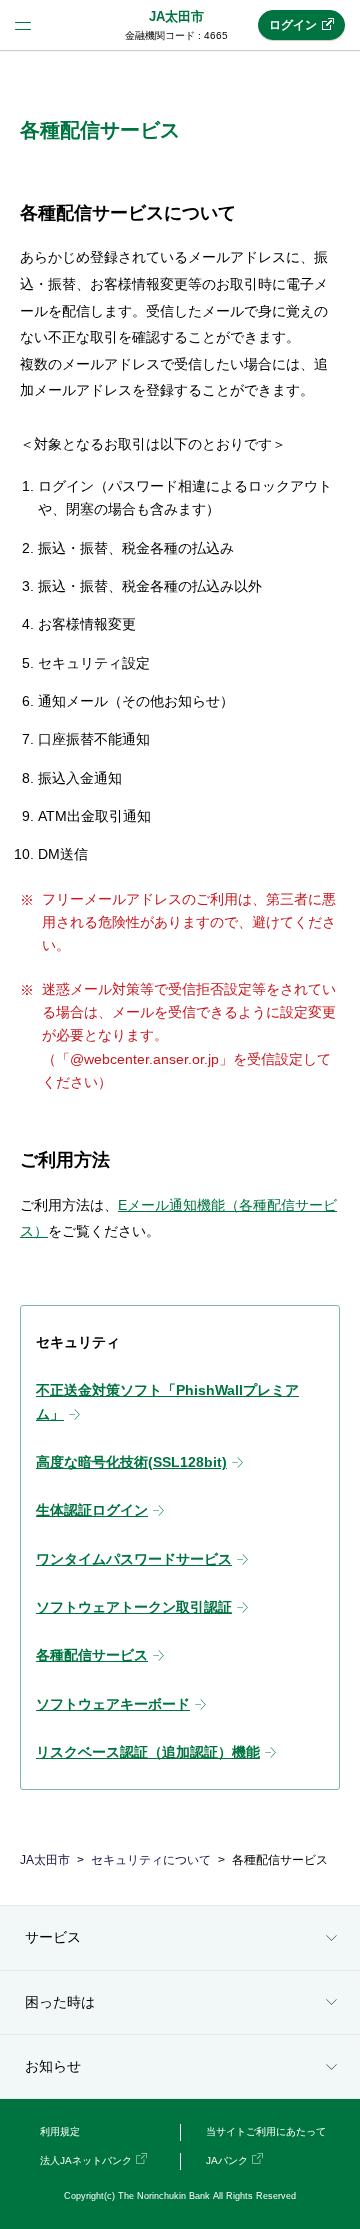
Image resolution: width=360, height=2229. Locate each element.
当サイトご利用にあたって (266, 2131)
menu (23, 25)
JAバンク (227, 2160)
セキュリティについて (151, 1860)
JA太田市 (176, 16)
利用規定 (60, 2131)
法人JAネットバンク (86, 2160)
